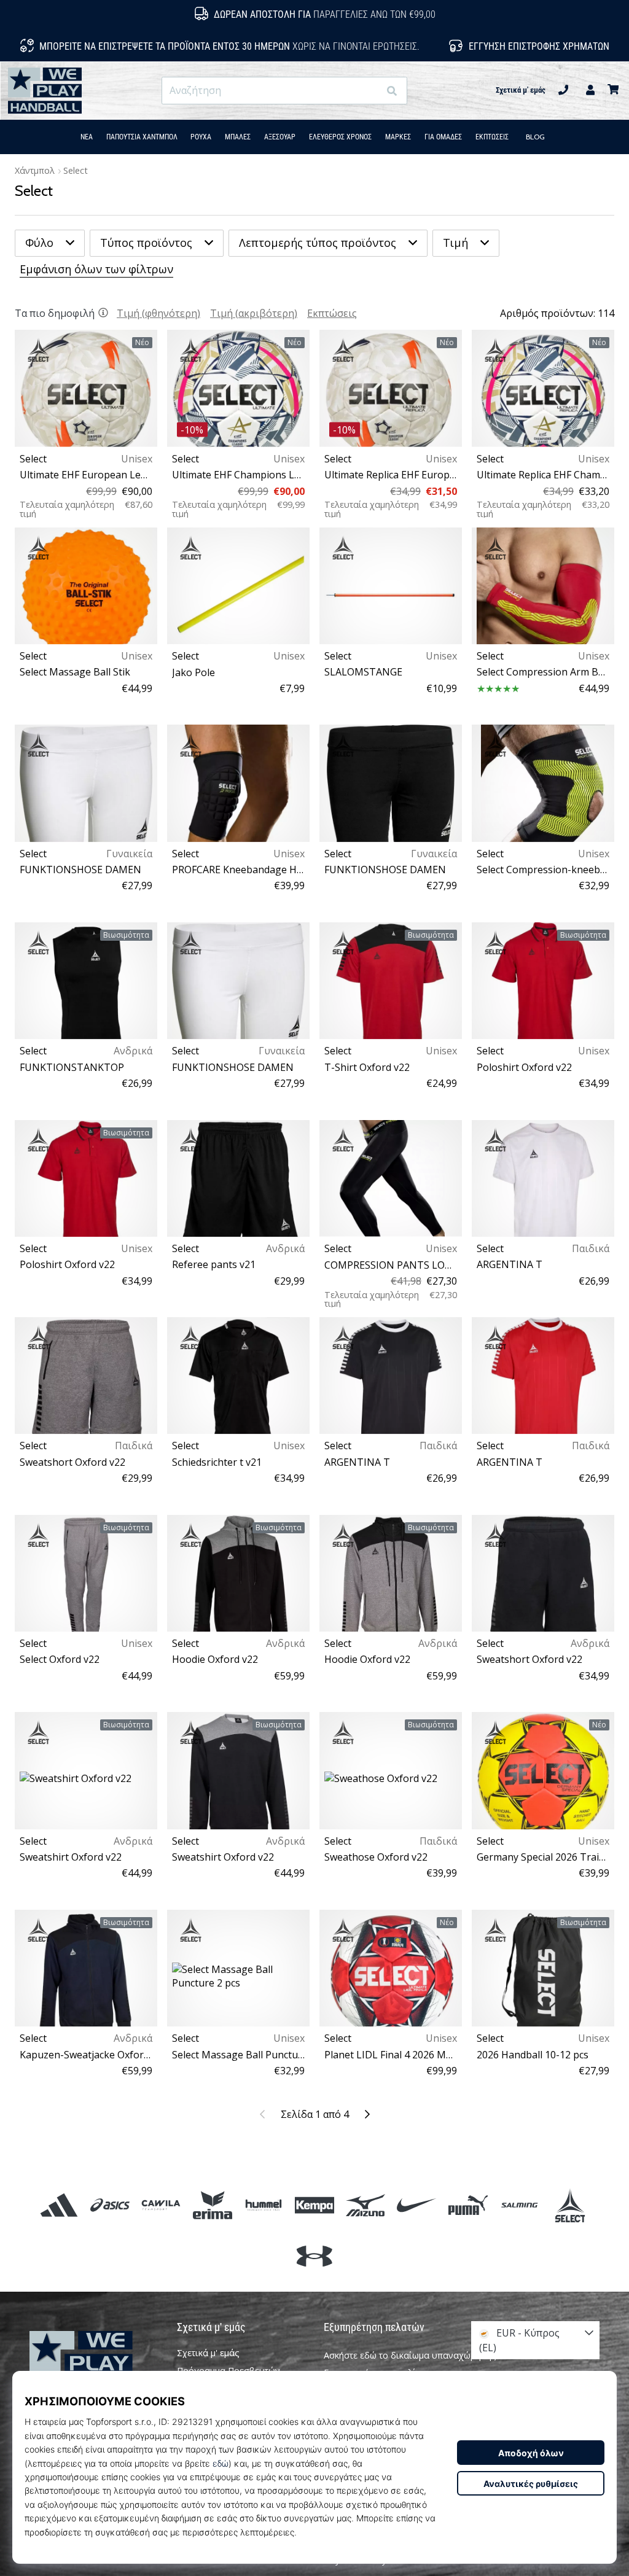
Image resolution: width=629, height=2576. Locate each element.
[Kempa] (314, 2205)
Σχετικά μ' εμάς (521, 90)
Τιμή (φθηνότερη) (158, 313)
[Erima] (212, 2205)
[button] (369, 91)
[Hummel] (263, 2205)
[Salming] (519, 2205)
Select (76, 170)
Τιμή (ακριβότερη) (254, 313)
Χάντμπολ (35, 170)
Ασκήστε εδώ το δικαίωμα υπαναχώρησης (410, 2355)
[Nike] (417, 2205)
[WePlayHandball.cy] (94, 2363)
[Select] (570, 2205)
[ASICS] (110, 2205)
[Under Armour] (314, 2256)
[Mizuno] (366, 2205)
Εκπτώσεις (332, 313)
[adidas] (59, 2205)
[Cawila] (161, 2205)
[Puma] (468, 2205)
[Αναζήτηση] (392, 91)
